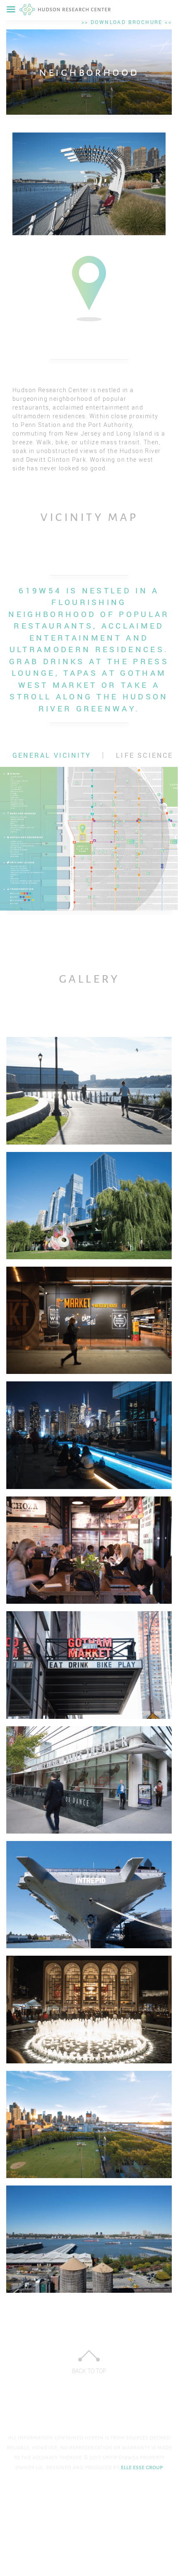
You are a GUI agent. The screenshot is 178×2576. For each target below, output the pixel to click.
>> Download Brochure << (127, 22)
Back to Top (89, 2371)
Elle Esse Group (141, 2467)
